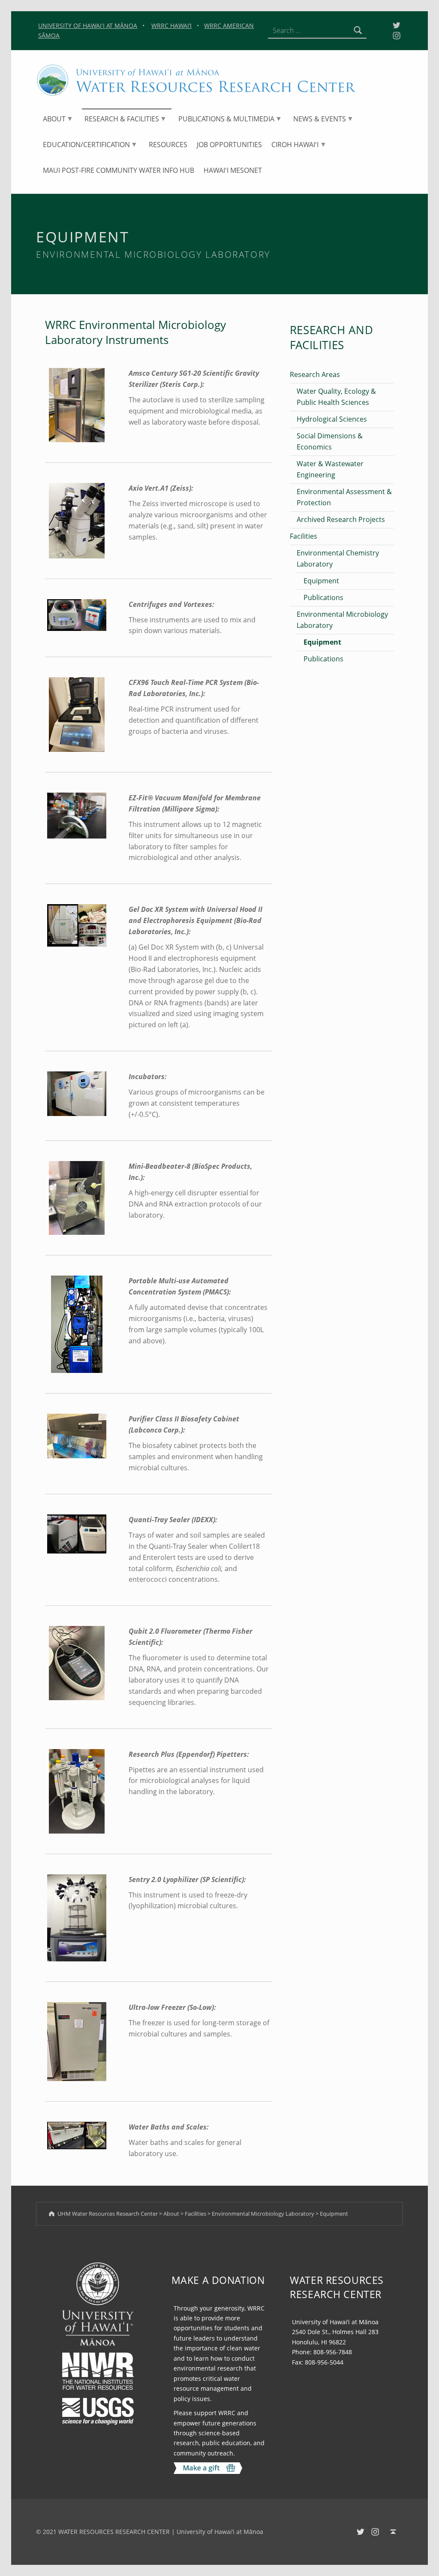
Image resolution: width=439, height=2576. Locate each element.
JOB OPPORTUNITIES (229, 145)
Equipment (321, 581)
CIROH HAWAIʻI (295, 145)
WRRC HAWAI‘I (171, 26)
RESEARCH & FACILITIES (122, 119)
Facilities (304, 536)
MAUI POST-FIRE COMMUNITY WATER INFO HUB (119, 170)
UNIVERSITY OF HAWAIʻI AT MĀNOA (88, 26)
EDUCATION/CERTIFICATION (86, 145)
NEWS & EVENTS (320, 119)
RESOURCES (168, 145)
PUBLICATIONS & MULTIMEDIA (226, 119)
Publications (323, 597)
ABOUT (54, 119)
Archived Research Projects (341, 519)
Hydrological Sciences (332, 419)
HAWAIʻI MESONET (233, 170)
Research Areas (315, 374)
